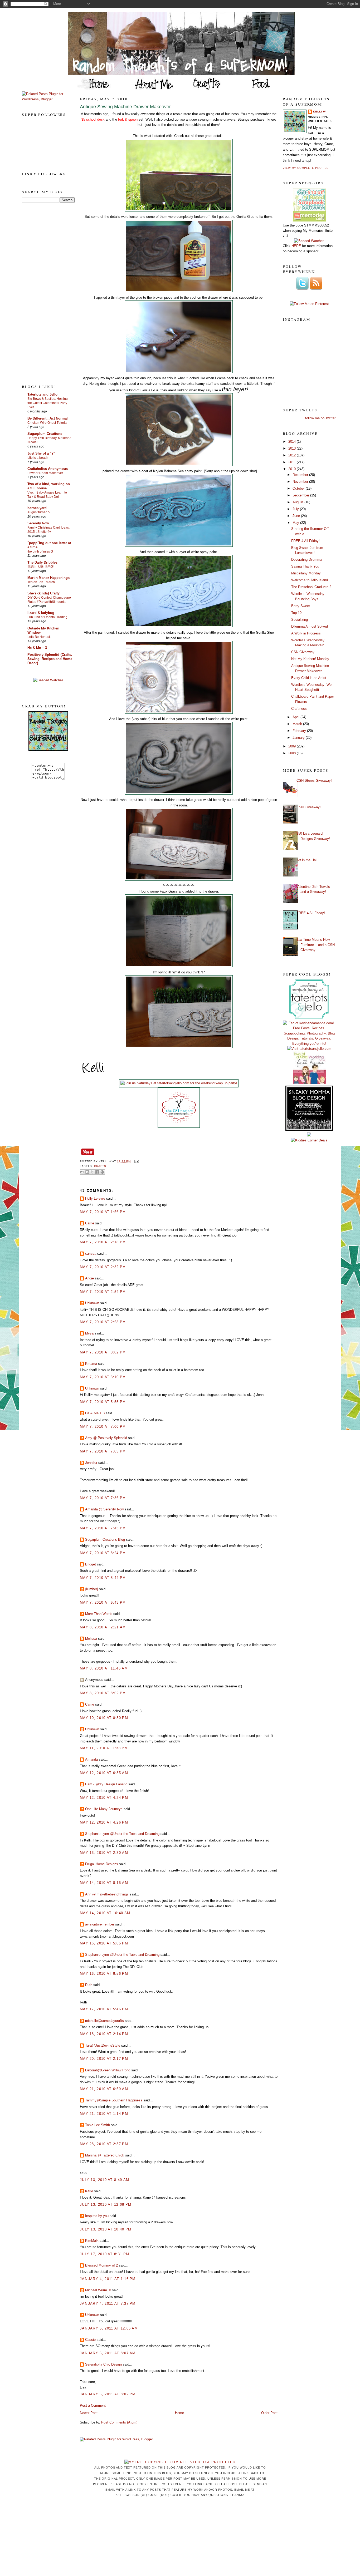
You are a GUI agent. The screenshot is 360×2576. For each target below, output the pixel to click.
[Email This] (82, 1172)
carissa (91, 1253)
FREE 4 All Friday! (305, 541)
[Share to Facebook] (97, 1172)
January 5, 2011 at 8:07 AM (108, 2353)
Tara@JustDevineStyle (103, 2045)
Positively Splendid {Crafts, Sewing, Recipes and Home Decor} (50, 659)
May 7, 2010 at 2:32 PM (103, 1267)
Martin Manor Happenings (48, 578)
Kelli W (319, 112)
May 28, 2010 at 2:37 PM (104, 2144)
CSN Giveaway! (303, 652)
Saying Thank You (305, 566)
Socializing (300, 620)
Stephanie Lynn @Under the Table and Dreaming (122, 1834)
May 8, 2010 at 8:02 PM (103, 1693)
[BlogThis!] (87, 1172)
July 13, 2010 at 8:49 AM (104, 2180)
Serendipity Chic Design (103, 2364)
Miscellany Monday (306, 573)
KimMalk (92, 2241)
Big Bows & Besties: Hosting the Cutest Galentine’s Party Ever (48, 403)
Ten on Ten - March (41, 582)
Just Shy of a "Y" (41, 453)
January (299, 738)
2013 (293, 448)
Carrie (90, 1223)
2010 (293, 469)
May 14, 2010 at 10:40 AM (105, 1913)
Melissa (91, 1639)
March (298, 724)
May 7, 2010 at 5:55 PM (103, 1402)
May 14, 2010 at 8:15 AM (104, 1883)
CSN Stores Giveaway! (314, 780)
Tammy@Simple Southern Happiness (114, 2100)
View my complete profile (306, 168)
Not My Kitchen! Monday (310, 659)
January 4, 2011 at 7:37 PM (108, 2304)
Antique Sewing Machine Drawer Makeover (125, 107)
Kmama (91, 1364)
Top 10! (297, 613)
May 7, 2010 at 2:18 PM (103, 1242)
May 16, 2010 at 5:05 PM (104, 1943)
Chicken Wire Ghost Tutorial (47, 423)
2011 (293, 462)
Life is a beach (38, 458)
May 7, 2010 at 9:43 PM (103, 1602)
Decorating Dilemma (307, 560)
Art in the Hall (307, 860)
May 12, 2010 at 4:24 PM (104, 1798)
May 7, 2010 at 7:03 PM (103, 1451)
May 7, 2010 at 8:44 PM (103, 1578)
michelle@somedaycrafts (104, 2021)
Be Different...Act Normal (48, 418)
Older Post (269, 2413)
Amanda (91, 1759)
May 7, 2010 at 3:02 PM (103, 1352)
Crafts (100, 1166)
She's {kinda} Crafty (43, 593)
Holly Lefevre (95, 1198)
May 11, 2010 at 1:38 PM (104, 1748)
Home (179, 2413)
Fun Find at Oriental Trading (47, 617)
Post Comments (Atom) (119, 2422)
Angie (89, 1278)
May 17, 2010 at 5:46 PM (104, 2009)
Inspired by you (97, 2216)
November (301, 482)
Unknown (92, 1303)
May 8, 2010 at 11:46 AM (104, 1668)
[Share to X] (92, 1172)
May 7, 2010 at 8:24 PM (103, 1553)
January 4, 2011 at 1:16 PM (108, 2279)
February (300, 731)
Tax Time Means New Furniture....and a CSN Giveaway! (316, 945)
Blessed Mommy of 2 (101, 2265)
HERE (296, 246)
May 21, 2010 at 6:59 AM (104, 2089)
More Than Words (99, 1614)
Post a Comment (93, 2405)
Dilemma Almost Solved (310, 626)
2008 (293, 753)
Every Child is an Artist (309, 678)
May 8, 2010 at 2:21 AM (103, 1627)
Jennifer (91, 1463)
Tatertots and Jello (42, 394)
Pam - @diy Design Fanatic (106, 1784)
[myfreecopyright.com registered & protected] (180, 2462)
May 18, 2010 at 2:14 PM (104, 2034)
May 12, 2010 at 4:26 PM (104, 1822)
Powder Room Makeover (45, 473)
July (296, 509)
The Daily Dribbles (42, 562)
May (296, 523)
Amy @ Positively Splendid (106, 1438)
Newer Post (89, 2413)
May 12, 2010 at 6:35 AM (104, 1773)
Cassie (90, 2340)
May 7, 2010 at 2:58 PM (103, 1322)
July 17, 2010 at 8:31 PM (104, 2254)
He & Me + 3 (37, 648)
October (299, 488)
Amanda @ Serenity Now (104, 1509)
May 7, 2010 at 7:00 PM (103, 1427)
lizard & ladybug (41, 613)
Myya (89, 1333)
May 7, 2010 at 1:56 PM (103, 1212)
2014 (293, 442)
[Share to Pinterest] (102, 1172)
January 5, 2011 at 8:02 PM (108, 2394)
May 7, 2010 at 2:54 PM (103, 1292)
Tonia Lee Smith (98, 2125)
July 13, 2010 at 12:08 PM (106, 2205)
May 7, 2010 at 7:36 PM (103, 1498)
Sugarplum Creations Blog (105, 1540)
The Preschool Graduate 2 (311, 587)
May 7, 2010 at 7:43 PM (103, 1528)
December (301, 475)
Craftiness (299, 709)
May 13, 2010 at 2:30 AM (104, 1853)
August (298, 502)
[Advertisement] (43, 293)
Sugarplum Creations (45, 434)
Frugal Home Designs (102, 1864)
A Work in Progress (306, 633)
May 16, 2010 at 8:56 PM (104, 1974)
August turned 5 (39, 512)
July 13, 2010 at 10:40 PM (106, 2229)
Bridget (91, 1564)
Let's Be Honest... (40, 637)
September (301, 495)
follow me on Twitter (320, 418)
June (297, 516)
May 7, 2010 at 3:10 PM (103, 1377)
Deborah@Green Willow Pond (108, 2070)
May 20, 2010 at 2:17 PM (104, 2059)
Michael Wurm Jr (98, 2290)
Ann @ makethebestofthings (107, 1894)
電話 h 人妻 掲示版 (41, 567)
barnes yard (37, 508)
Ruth (89, 1985)
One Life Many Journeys (104, 1809)
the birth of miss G (40, 551)
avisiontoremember (100, 1924)
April (296, 717)
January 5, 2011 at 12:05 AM (109, 2328)
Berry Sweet (301, 606)
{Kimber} (92, 1589)
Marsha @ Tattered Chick (105, 2155)
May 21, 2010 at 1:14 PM (104, 2114)
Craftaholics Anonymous (48, 469)
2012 (293, 455)
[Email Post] (136, 1161)
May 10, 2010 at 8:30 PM (104, 1718)
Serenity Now (38, 523)
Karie (89, 2191)
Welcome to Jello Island (310, 580)
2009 (293, 746)
